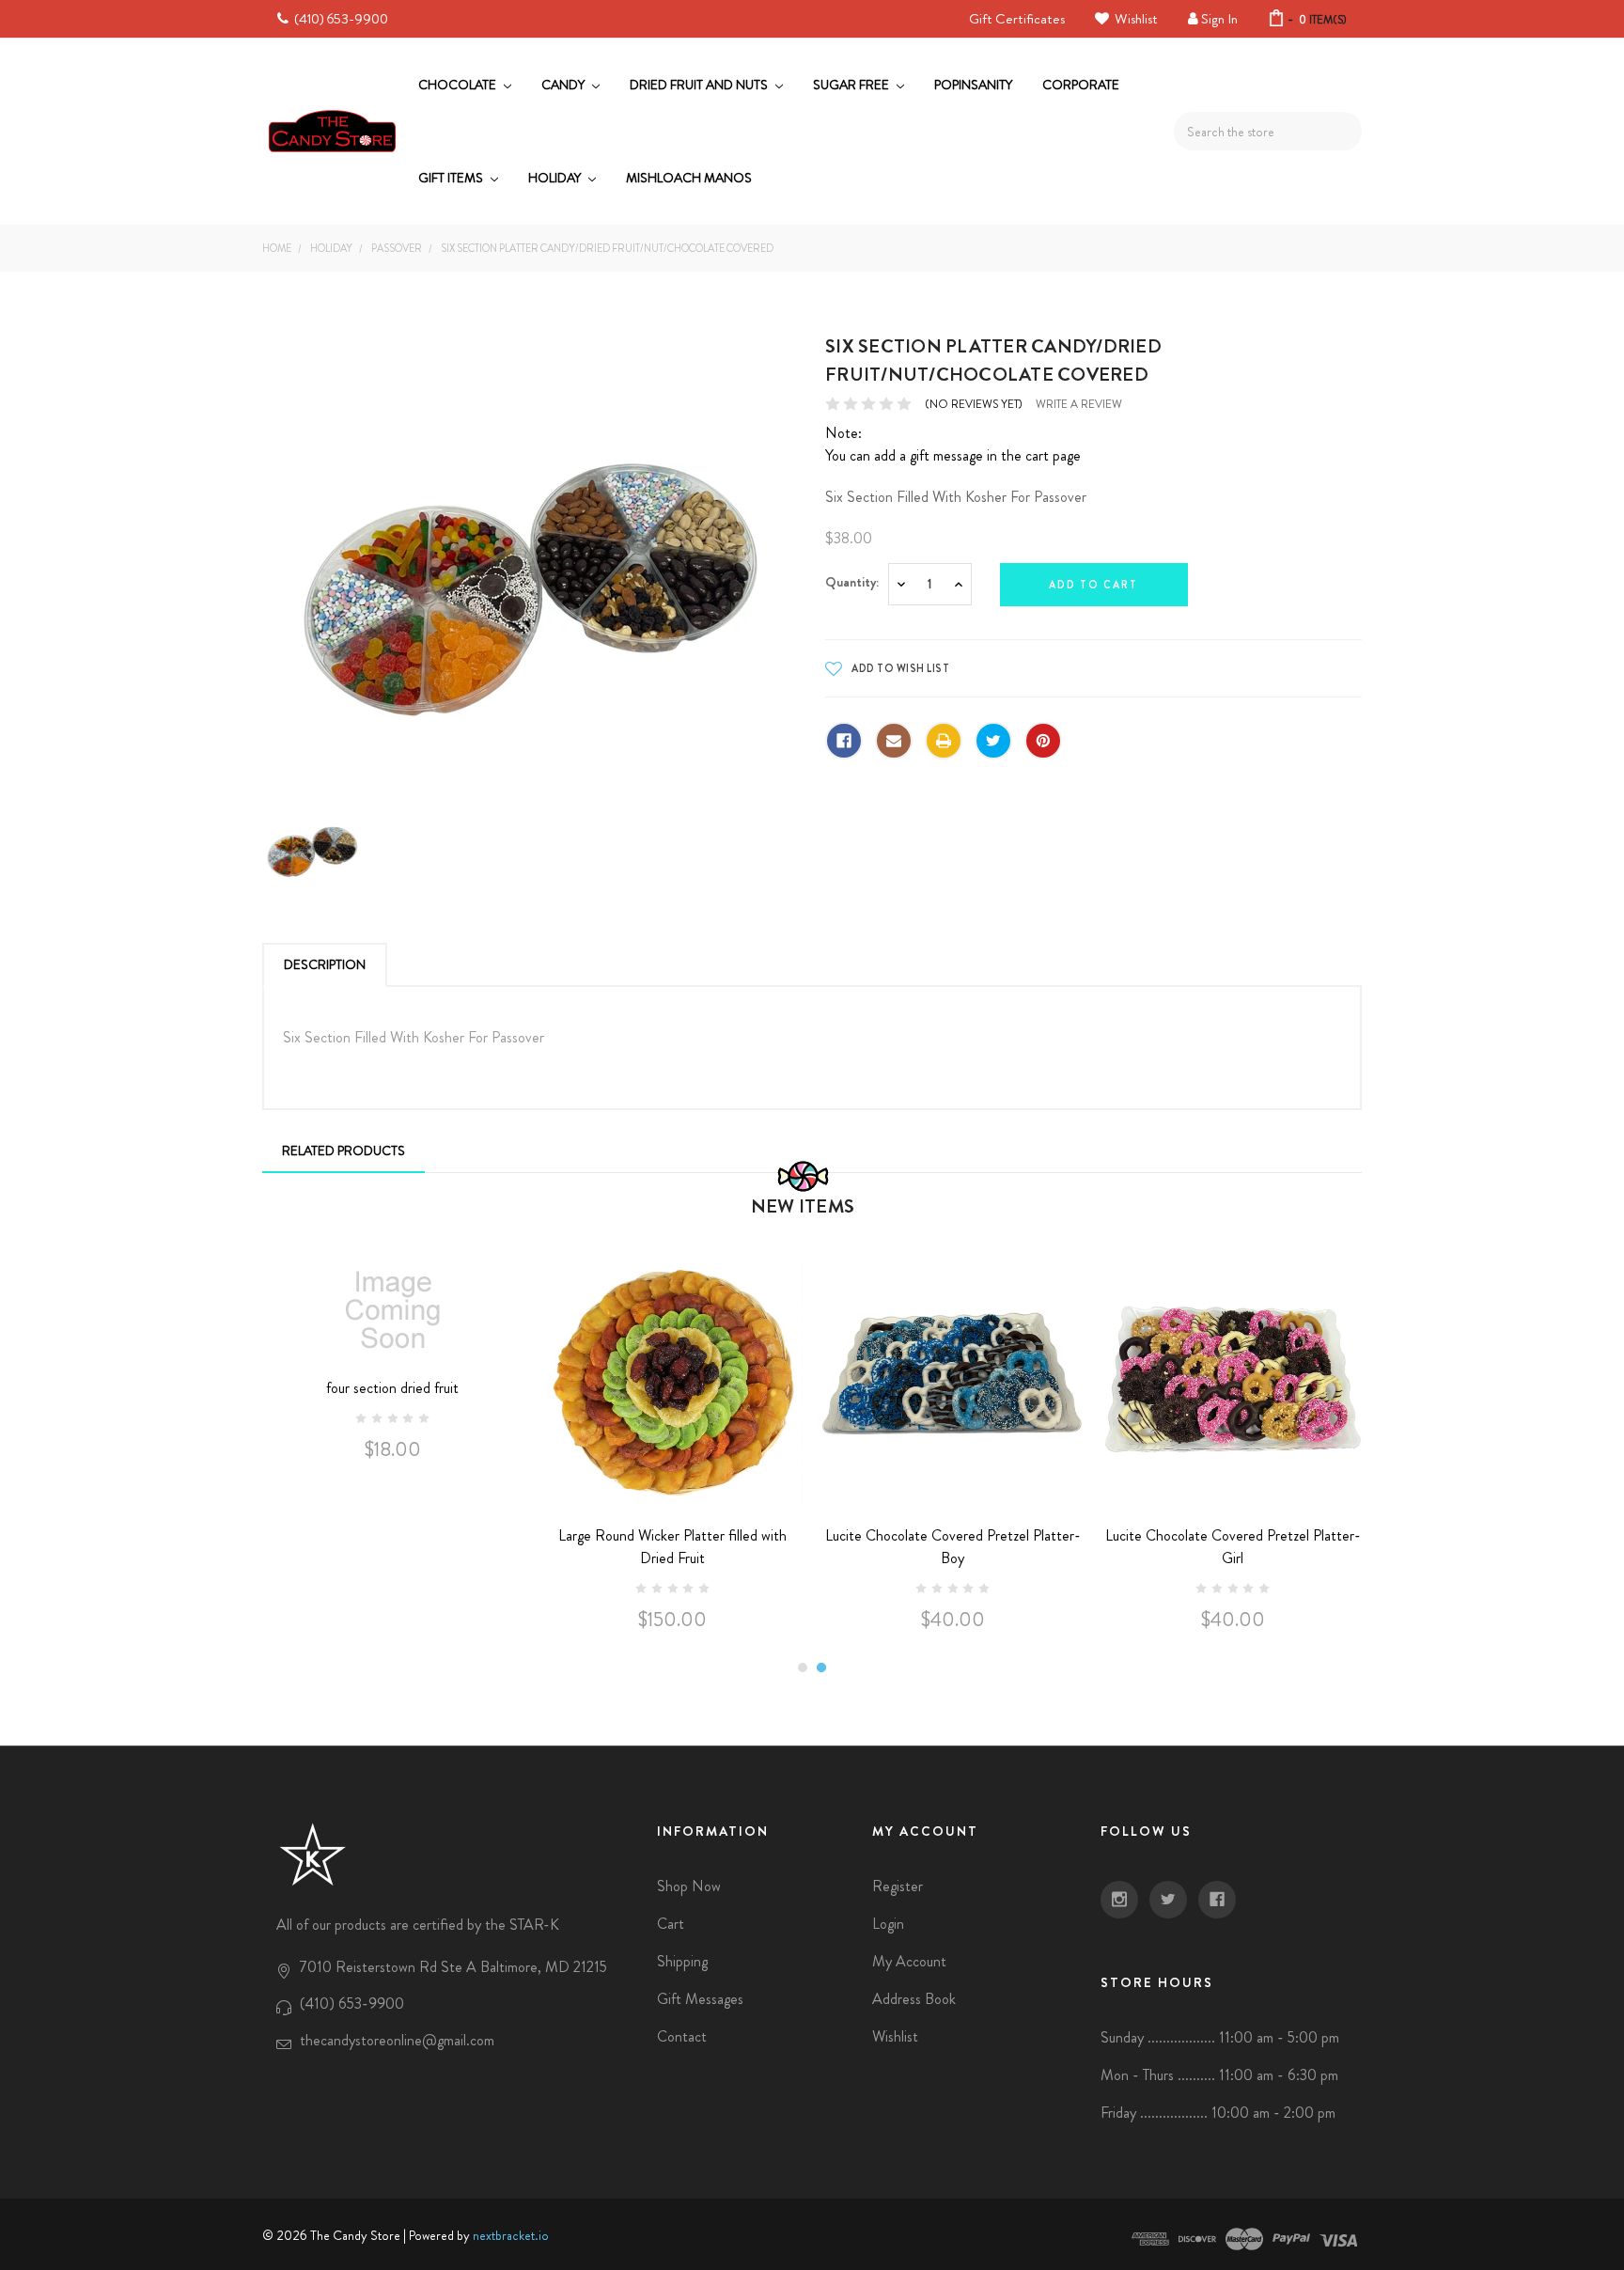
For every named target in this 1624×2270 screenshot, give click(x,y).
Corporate (1081, 85)
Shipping (682, 1961)
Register (898, 1886)
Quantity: (852, 582)
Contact (682, 2036)
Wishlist (1135, 19)
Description (325, 964)
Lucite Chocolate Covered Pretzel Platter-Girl (1233, 1547)
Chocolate (459, 85)
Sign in (1219, 19)
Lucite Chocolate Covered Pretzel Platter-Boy (953, 1547)
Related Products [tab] (344, 1151)
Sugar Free (852, 85)
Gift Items (452, 178)
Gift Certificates (1017, 19)
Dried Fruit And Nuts (700, 85)
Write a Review (1079, 404)
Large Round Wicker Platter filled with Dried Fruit (672, 1547)
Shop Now (689, 1886)
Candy (564, 85)
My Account (909, 1961)
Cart (671, 1924)
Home (277, 248)
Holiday (556, 178)
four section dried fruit (392, 1388)
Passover (397, 248)
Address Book (914, 1999)
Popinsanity (973, 85)
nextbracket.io (511, 2235)
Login (888, 1924)
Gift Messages (700, 1999)
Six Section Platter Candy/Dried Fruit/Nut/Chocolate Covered (607, 248)
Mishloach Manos (689, 178)
